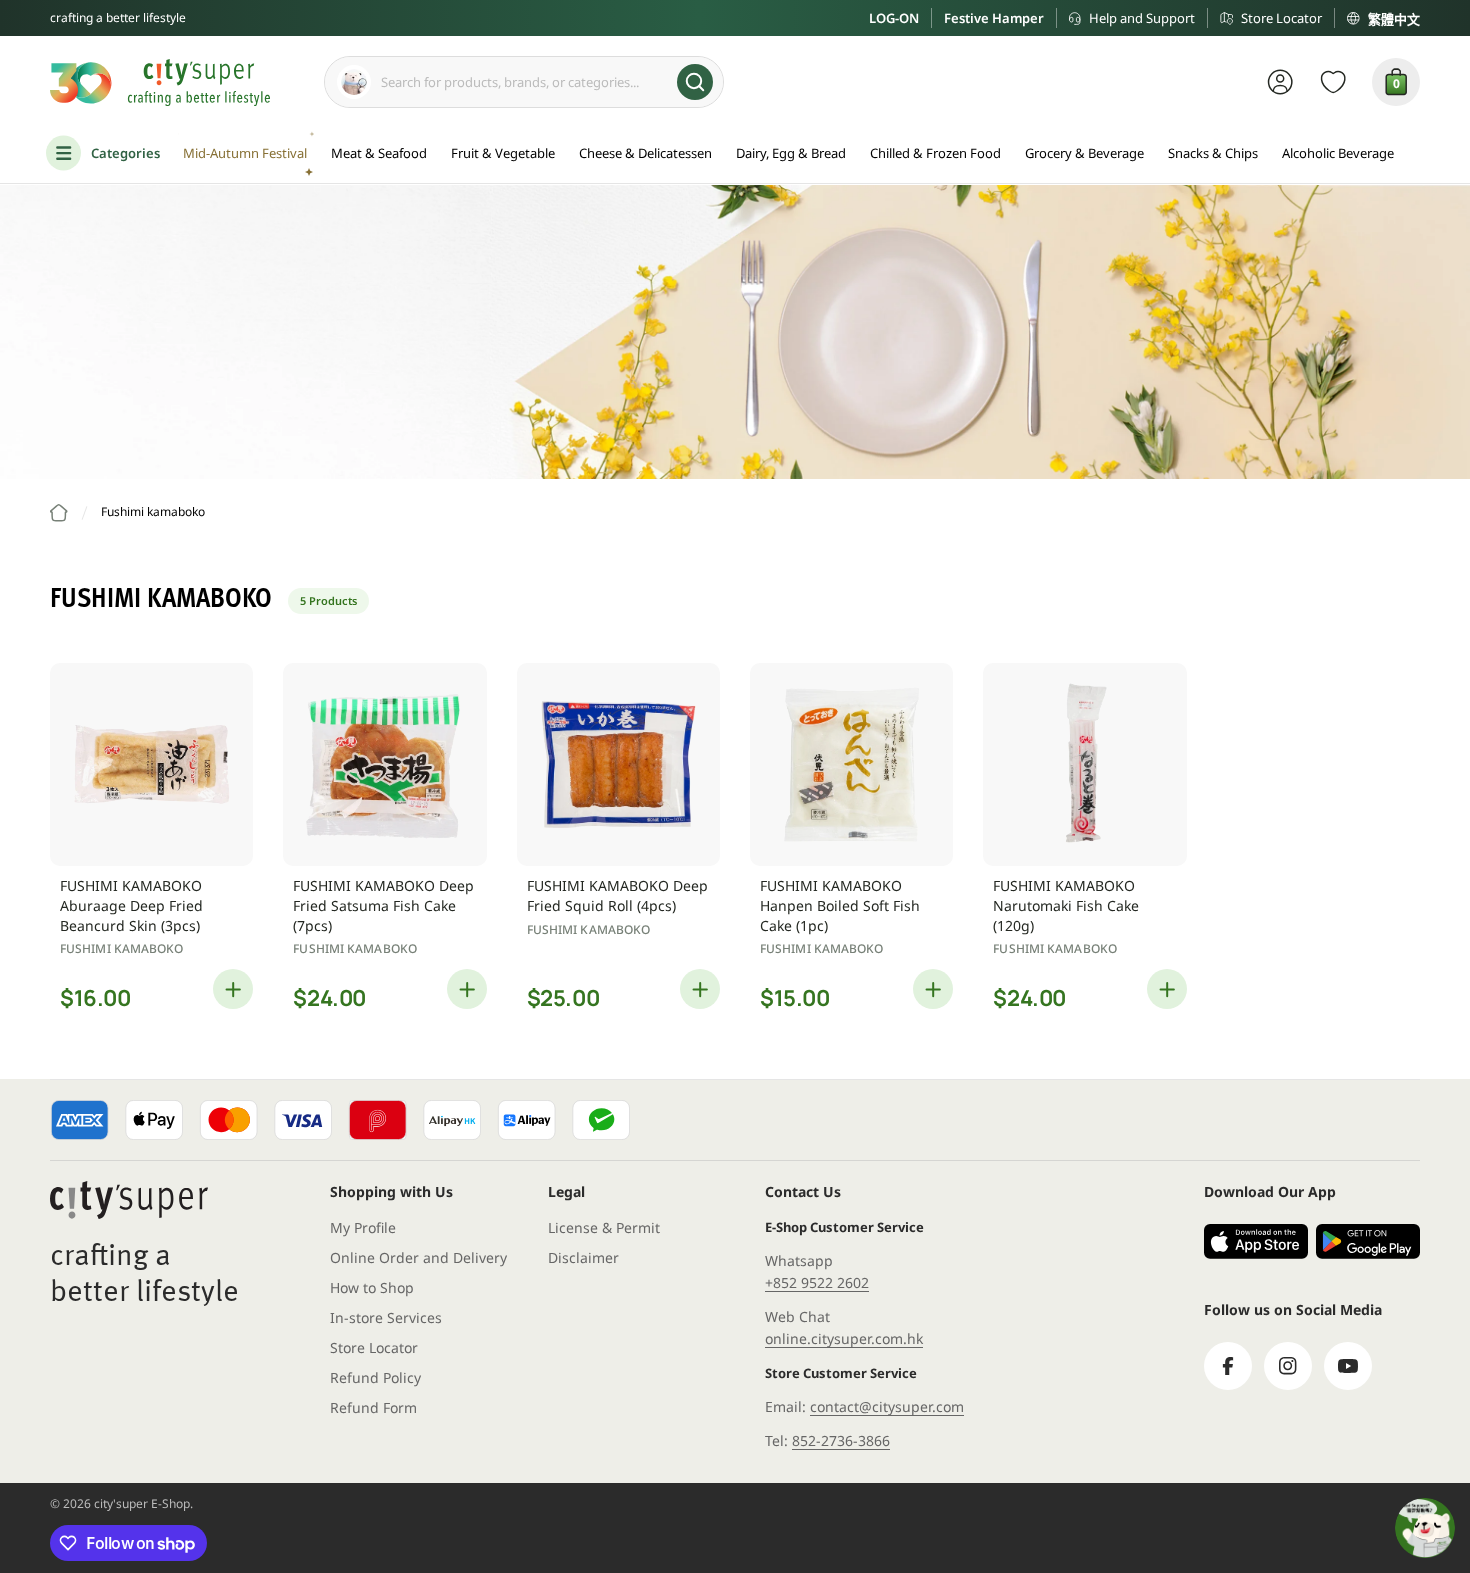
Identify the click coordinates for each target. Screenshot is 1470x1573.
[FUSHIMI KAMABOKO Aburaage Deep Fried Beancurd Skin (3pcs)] (151, 764)
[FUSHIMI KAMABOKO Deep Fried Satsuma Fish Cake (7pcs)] (384, 764)
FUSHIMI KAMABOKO (122, 948)
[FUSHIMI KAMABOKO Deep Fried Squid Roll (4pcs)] (618, 764)
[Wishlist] (1333, 82)
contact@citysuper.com (887, 1406)
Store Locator (1281, 18)
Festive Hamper (994, 18)
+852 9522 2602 (817, 1282)
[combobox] (524, 82)
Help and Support (1142, 18)
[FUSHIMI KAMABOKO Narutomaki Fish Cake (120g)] (1084, 764)
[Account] (1280, 82)
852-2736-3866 (841, 1440)
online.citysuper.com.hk (844, 1338)
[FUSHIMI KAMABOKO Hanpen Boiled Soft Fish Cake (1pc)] (851, 764)
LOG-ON (894, 18)
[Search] (695, 82)
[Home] (59, 513)
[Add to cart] (233, 989)
